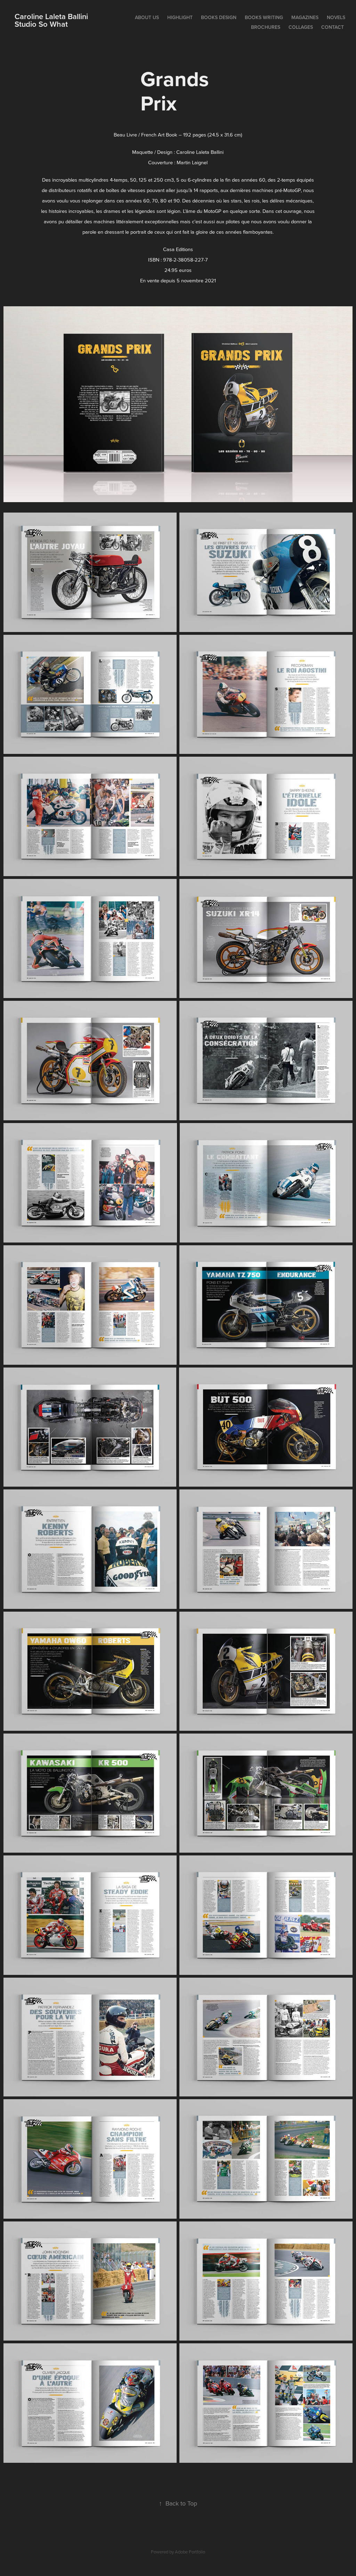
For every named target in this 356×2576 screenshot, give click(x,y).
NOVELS (336, 17)
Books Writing (264, 17)
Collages (301, 27)
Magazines (305, 17)
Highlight (180, 17)
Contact (333, 27)
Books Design (219, 17)
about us (147, 17)
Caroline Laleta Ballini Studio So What (78, 20)
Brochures (266, 27)
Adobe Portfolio (190, 2552)
